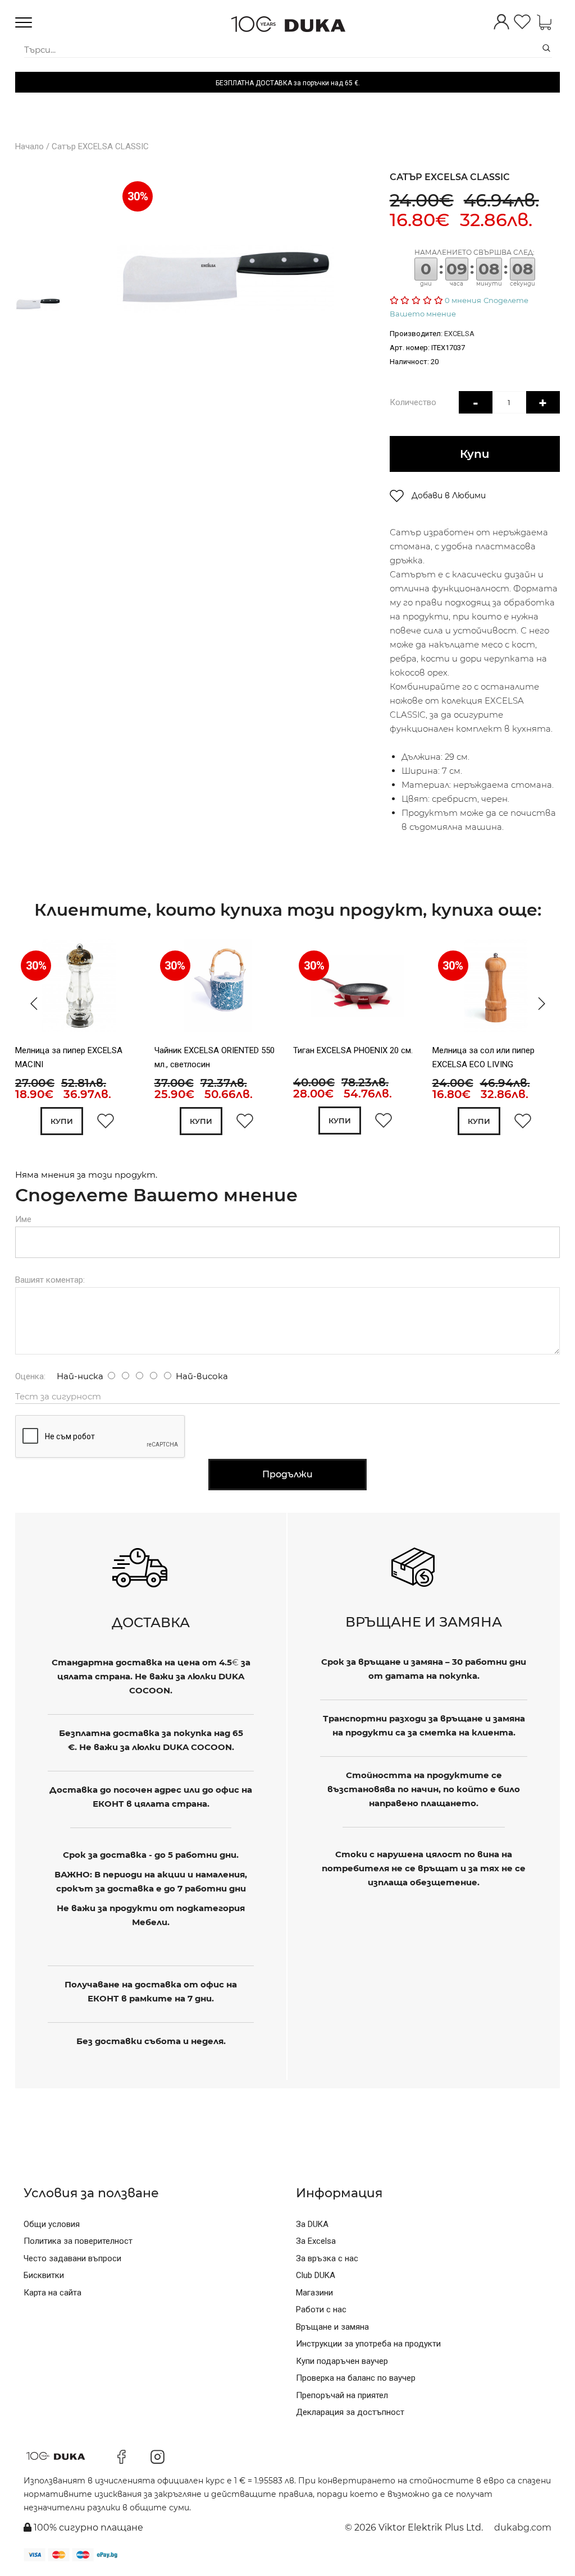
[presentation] (31, 1004)
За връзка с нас (327, 2258)
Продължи (287, 1474)
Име (23, 1219)
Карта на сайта (53, 2293)
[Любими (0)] (522, 23)
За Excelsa (316, 2241)
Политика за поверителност (78, 2241)
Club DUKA (316, 2275)
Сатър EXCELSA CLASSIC (100, 146)
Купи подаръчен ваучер (342, 2361)
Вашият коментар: (50, 1280)
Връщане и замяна (332, 2327)
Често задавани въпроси (72, 2258)
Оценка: (30, 1376)
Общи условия (52, 2224)
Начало (29, 146)
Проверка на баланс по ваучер (356, 2378)
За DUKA (312, 2224)
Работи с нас (321, 2309)
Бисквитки (44, 2275)
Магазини (314, 2293)
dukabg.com (523, 2527)
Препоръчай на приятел (342, 2395)
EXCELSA (459, 334)
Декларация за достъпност (350, 2412)
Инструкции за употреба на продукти (368, 2344)
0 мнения (463, 300)
